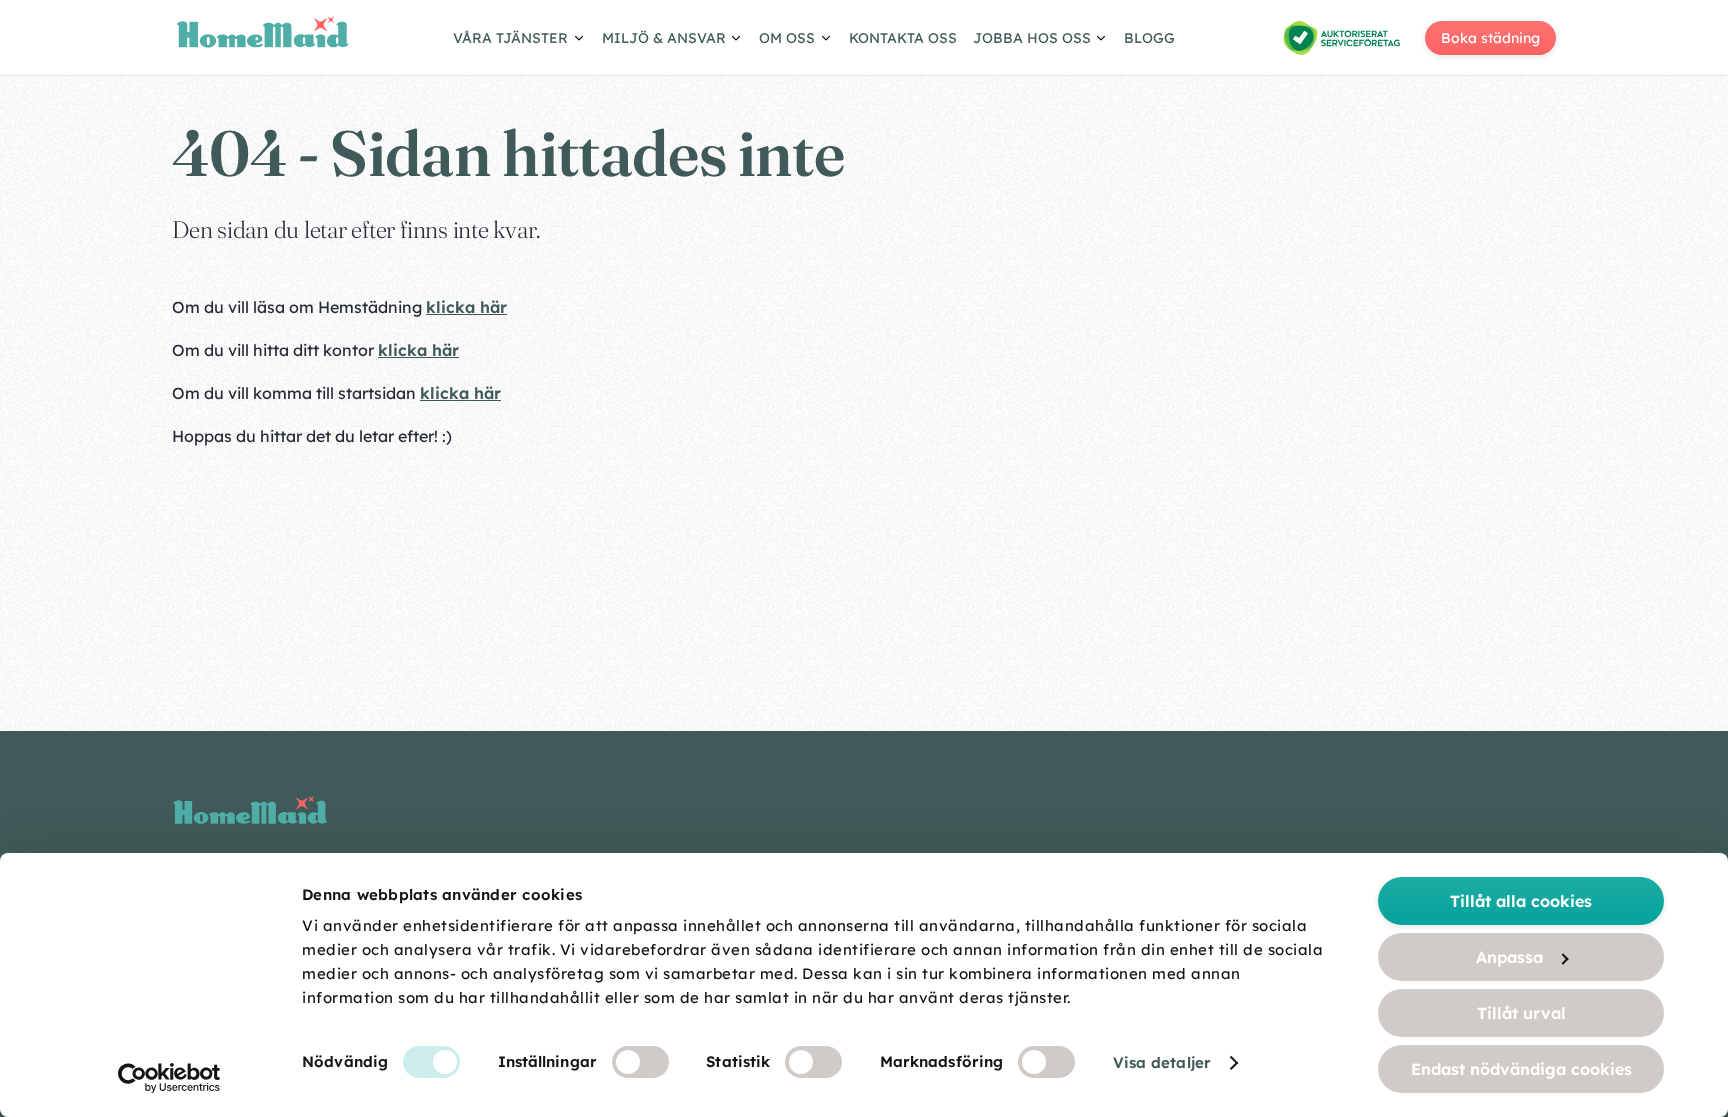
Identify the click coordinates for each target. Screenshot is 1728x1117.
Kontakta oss (903, 38)
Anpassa (1509, 957)
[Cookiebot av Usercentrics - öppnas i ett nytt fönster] (169, 1078)
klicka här (466, 307)
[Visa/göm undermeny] (519, 41)
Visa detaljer (1162, 1062)
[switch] (640, 1062)
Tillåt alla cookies (1521, 901)
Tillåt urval (1521, 1013)
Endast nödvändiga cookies (1521, 1069)
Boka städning (1490, 38)
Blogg (1149, 38)
